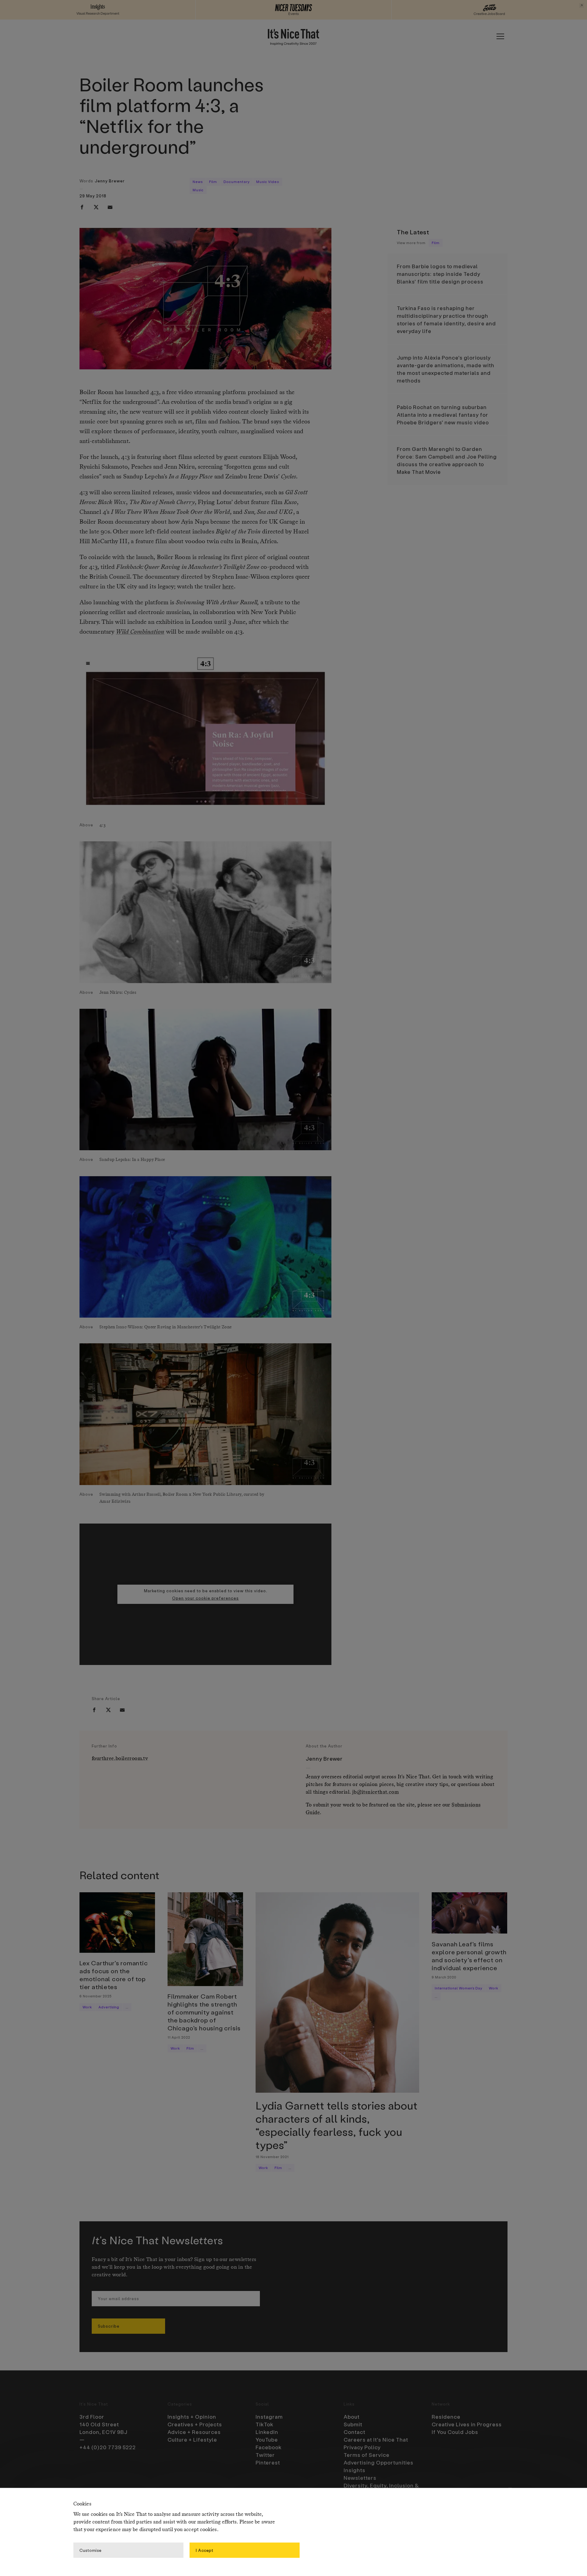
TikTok (264, 2424)
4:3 (155, 393)
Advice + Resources (194, 2432)
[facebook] (82, 207)
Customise (90, 2550)
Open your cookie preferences (205, 1598)
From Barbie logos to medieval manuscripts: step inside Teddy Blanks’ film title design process (440, 274)
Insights (354, 2470)
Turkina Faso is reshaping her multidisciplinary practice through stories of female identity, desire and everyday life (446, 319)
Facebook (269, 2447)
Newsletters (360, 2478)
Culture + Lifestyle (192, 2439)
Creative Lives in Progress (467, 2424)
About (352, 2417)
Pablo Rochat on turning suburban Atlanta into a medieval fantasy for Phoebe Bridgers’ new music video (443, 415)
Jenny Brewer (110, 181)
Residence (446, 2417)
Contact (354, 2432)
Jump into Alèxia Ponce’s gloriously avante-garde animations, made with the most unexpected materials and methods (446, 369)
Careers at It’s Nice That (376, 2439)
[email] (110, 207)
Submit (353, 2424)
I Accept (205, 2550)
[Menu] (500, 36)
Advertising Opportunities (378, 2462)
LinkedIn (267, 2432)
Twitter (265, 2455)
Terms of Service (367, 2455)
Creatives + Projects (195, 2424)
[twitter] (96, 207)
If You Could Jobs (455, 2432)
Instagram (269, 2417)
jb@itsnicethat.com (375, 1792)
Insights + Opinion (192, 2417)
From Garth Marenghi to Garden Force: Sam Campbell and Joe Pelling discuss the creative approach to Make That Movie (447, 460)
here (228, 587)
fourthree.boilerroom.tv (120, 1759)
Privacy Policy (362, 2447)
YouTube (267, 2439)
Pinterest (268, 2462)
